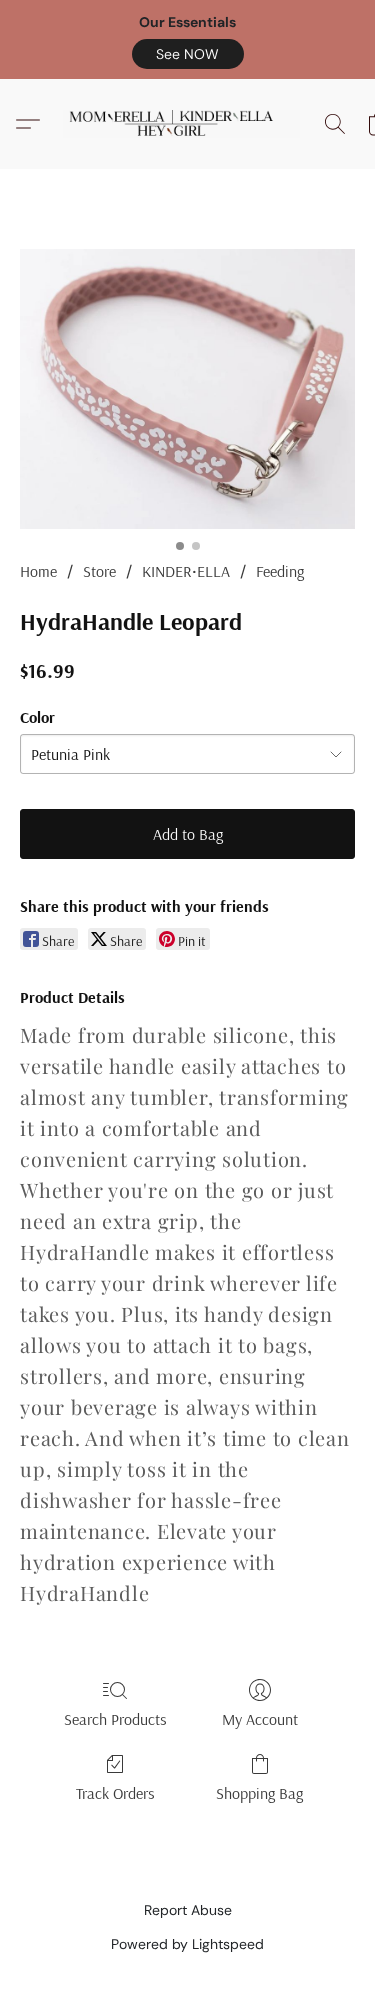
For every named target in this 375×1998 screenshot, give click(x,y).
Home (38, 571)
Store (99, 571)
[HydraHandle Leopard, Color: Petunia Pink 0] (187, 389)
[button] (188, 54)
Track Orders (115, 1793)
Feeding (280, 571)
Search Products (115, 1719)
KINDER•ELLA (186, 571)
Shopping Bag (259, 1793)
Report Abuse (188, 1910)
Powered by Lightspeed (187, 1944)
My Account (260, 1719)
